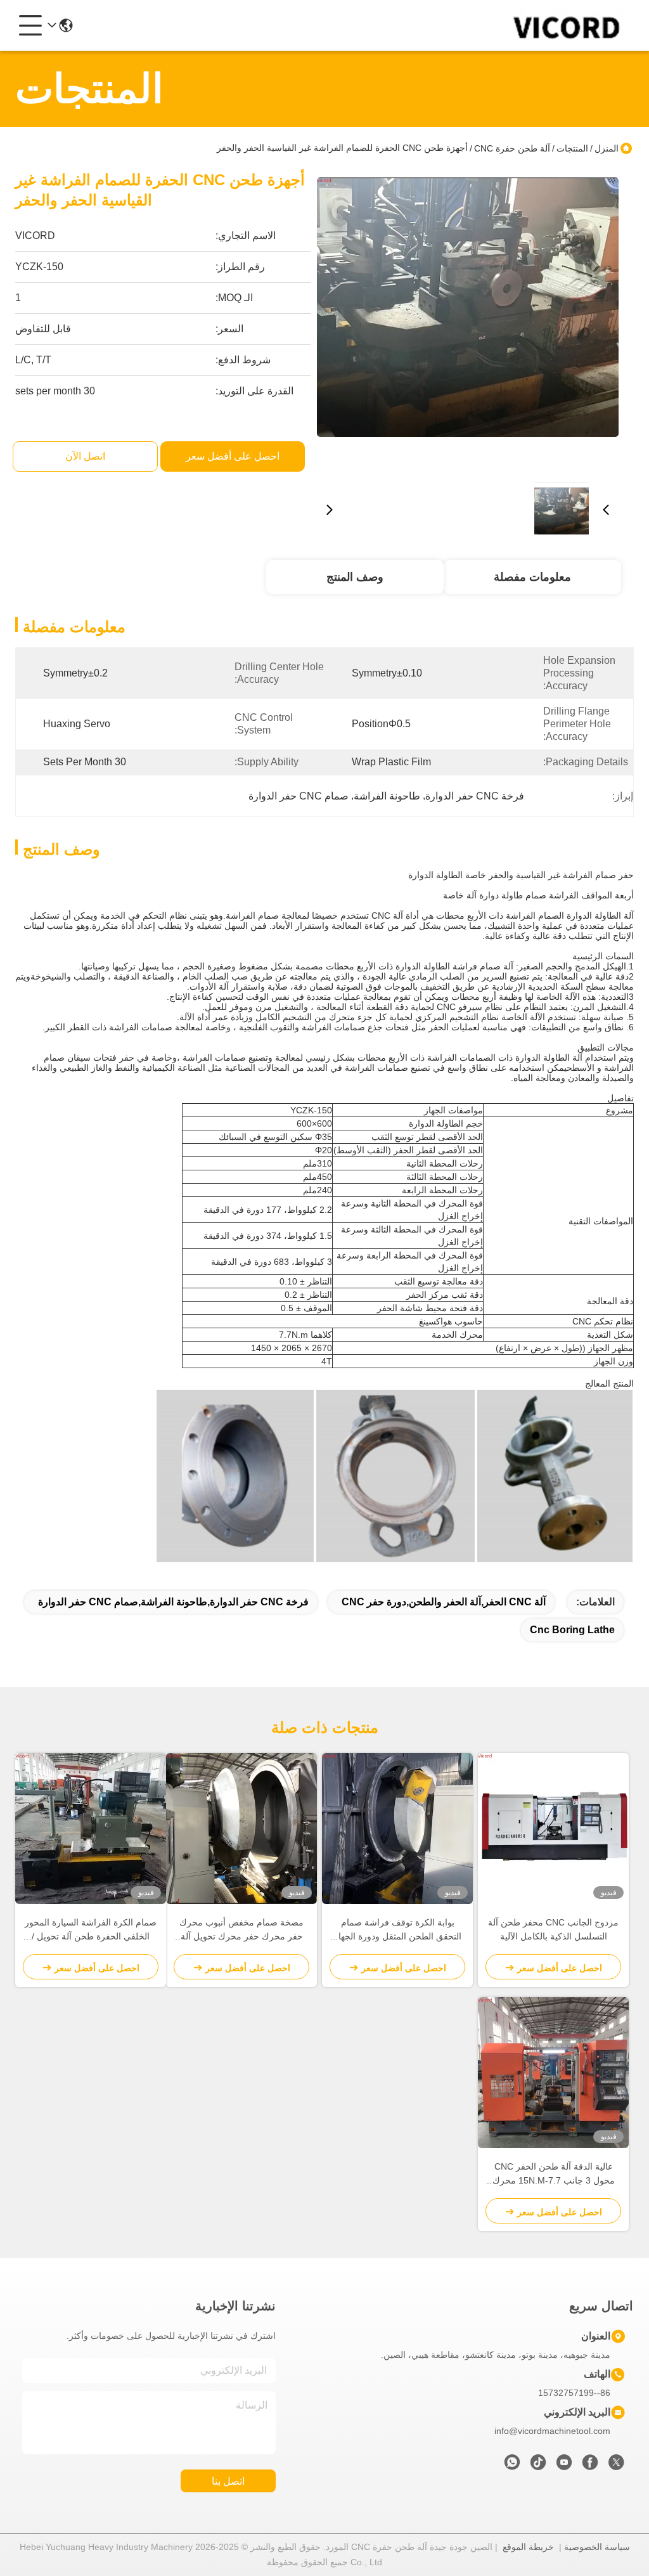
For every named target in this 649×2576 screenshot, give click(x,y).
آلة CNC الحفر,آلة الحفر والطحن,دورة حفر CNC (444, 1602)
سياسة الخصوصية (597, 2547)
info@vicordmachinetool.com (552, 2431)
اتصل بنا (228, 2481)
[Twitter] (616, 2466)
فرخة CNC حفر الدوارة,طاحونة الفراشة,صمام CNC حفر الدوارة (173, 1602)
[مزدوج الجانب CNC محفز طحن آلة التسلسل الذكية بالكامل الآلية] (553, 1828)
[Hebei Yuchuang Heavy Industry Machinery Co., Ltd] (564, 25)
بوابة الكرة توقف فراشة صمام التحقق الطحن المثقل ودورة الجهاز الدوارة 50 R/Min (398, 1930)
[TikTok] (538, 2466)
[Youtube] (564, 2466)
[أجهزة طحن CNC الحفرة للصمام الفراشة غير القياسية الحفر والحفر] (468, 321)
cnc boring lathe (572, 1630)
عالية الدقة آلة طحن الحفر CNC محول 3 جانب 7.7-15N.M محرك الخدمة (554, 2174)
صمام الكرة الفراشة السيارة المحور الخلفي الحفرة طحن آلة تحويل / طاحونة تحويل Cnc (91, 1930)
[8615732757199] (512, 2466)
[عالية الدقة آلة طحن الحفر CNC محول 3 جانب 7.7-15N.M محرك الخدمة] (553, 2073)
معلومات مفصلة (532, 577)
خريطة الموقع (528, 2547)
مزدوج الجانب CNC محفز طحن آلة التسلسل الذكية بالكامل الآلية (553, 1929)
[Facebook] (590, 2466)
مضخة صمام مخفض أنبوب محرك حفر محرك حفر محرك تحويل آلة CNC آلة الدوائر (241, 1930)
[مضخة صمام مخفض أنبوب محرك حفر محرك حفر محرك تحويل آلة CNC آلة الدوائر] (241, 1828)
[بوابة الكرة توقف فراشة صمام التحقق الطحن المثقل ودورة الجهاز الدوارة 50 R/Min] (397, 1828)
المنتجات (572, 148)
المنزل (607, 148)
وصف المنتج (355, 577)
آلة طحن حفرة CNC (512, 148)
